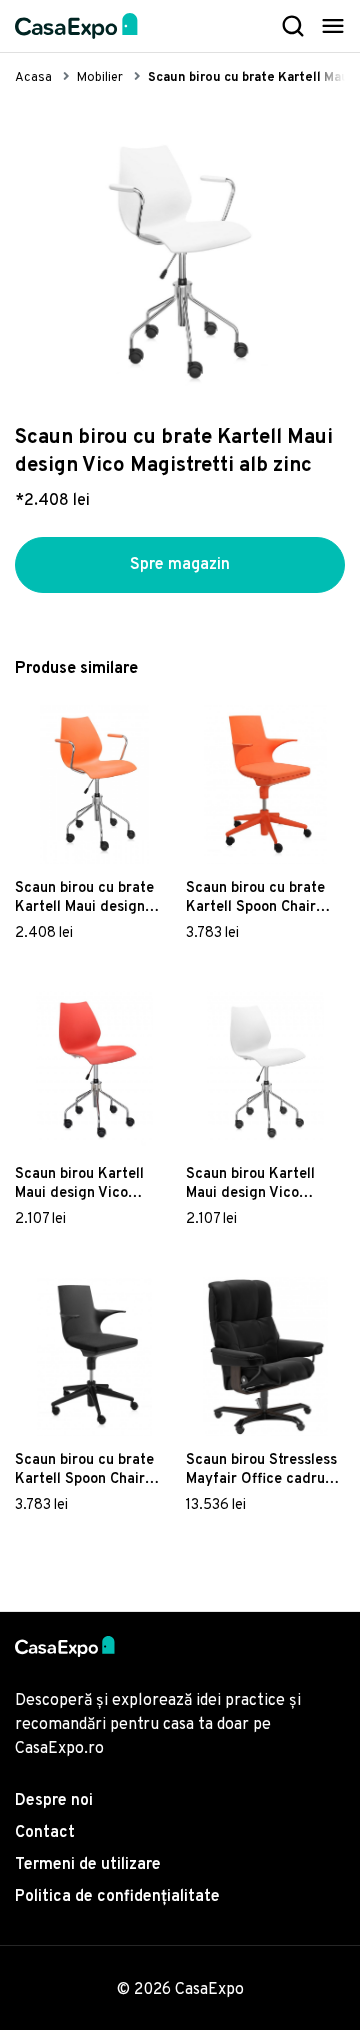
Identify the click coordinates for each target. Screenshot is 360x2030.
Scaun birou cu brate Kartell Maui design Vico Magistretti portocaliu (84, 898)
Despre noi (54, 1801)
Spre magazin (180, 565)
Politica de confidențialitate (117, 1897)
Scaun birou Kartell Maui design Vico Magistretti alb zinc (251, 1184)
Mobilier (100, 78)
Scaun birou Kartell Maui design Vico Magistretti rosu (79, 1184)
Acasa (33, 78)
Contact (45, 1833)
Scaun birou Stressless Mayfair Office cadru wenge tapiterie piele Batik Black (261, 1470)
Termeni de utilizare (88, 1865)
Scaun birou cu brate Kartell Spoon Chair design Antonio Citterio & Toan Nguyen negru (92, 1470)
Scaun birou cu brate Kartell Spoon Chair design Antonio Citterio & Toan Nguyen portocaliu (263, 898)
